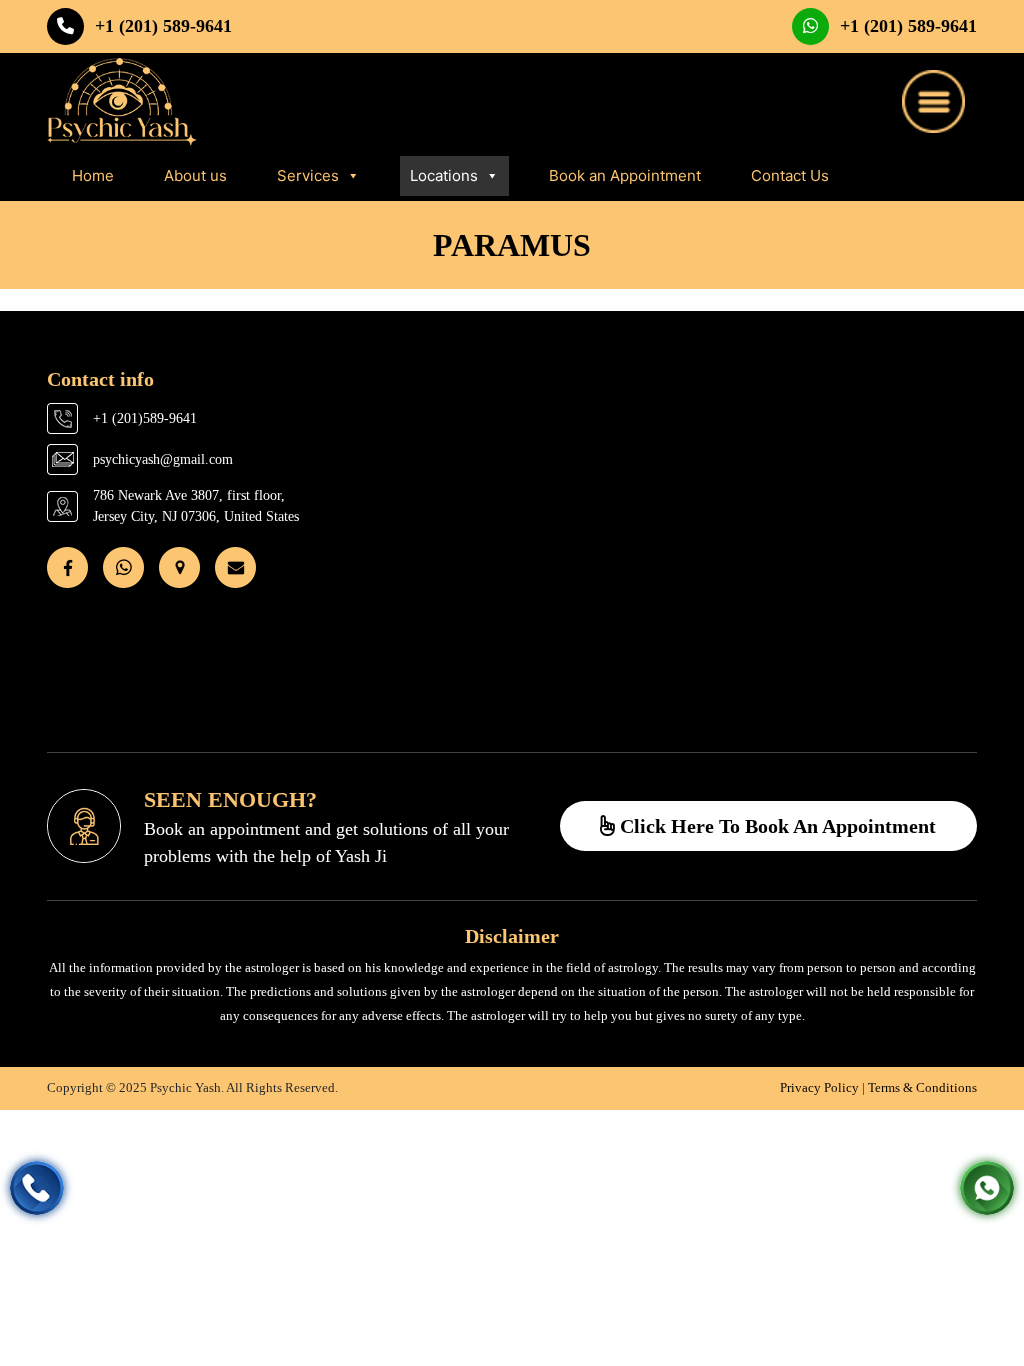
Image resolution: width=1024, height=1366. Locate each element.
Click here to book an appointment (775, 826)
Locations (444, 175)
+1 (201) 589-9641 (163, 26)
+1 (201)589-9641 (145, 418)
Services (308, 175)
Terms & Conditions (922, 1088)
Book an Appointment (625, 175)
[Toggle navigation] (933, 102)
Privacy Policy (819, 1088)
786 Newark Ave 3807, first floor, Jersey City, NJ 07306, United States (196, 506)
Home (93, 175)
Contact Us (790, 175)
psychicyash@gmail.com (163, 459)
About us (195, 175)
